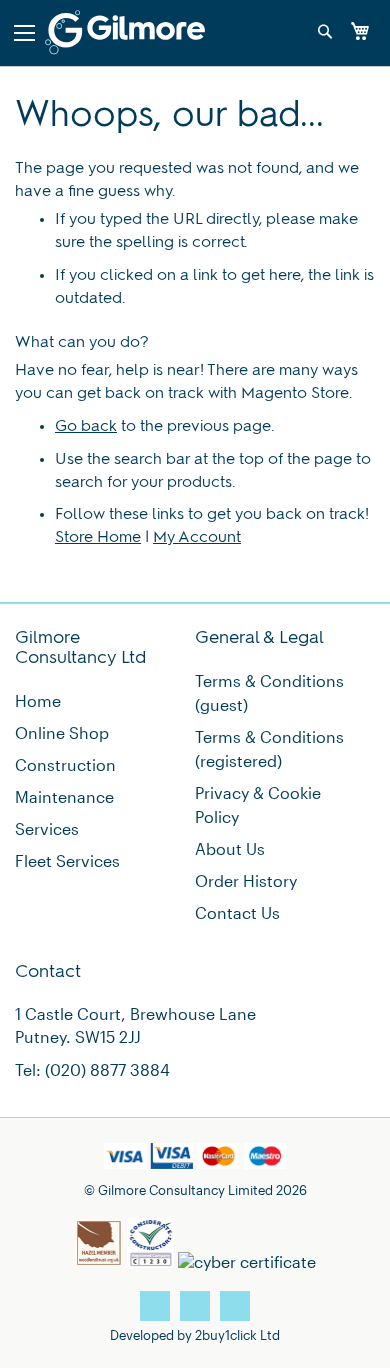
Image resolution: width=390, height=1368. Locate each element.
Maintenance (64, 796)
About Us (230, 848)
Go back (86, 427)
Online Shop (62, 732)
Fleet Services (67, 860)
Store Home (98, 538)
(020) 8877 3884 (107, 1069)
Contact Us (237, 912)
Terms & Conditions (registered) (269, 748)
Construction (65, 764)
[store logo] (125, 33)
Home (38, 700)
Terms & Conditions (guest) (269, 692)
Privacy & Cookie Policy (258, 804)
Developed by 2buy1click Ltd (195, 1334)
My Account (197, 538)
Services (47, 828)
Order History (246, 880)
